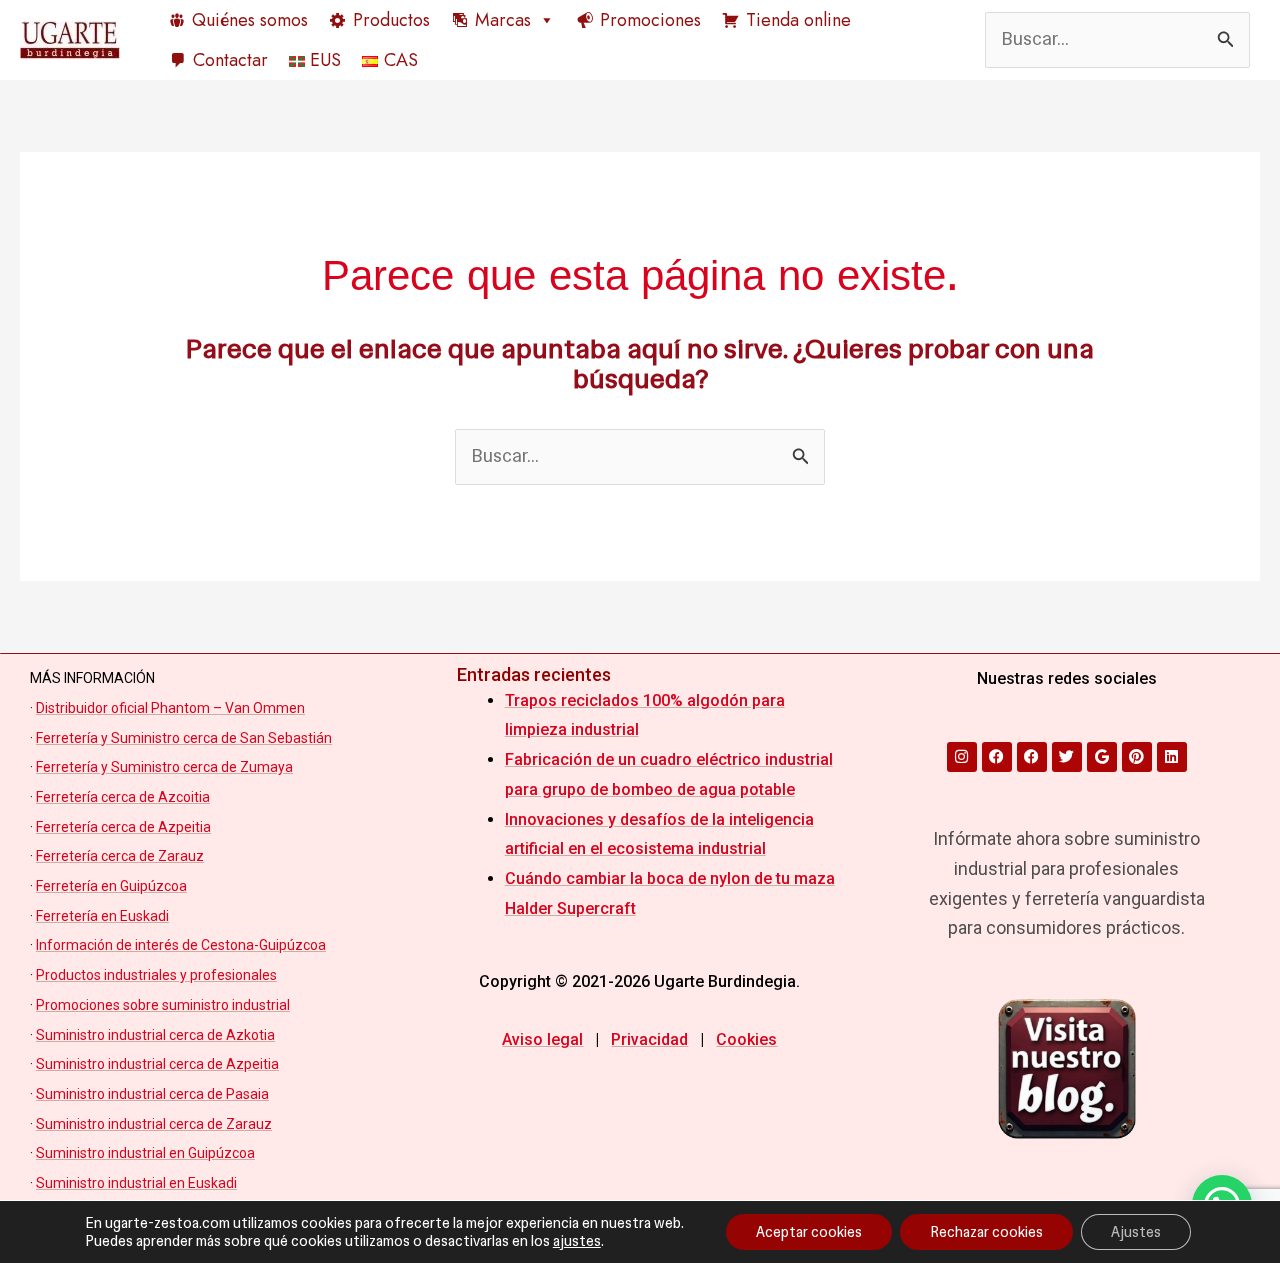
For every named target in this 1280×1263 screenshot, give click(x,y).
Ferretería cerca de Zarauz (120, 856)
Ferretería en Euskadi (102, 916)
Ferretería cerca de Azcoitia (123, 797)
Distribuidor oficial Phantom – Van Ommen (170, 708)
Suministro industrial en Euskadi (136, 1183)
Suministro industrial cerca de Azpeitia (157, 1064)
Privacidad (649, 1039)
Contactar (230, 60)
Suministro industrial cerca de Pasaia (152, 1094)
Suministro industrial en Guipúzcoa (145, 1153)
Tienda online (798, 20)
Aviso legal (542, 1039)
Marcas (503, 20)
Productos (391, 20)
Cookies (746, 1039)
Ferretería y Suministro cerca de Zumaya (164, 767)
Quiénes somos (250, 20)
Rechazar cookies (986, 1232)
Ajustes (1136, 1232)
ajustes (577, 1241)
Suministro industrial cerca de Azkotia (155, 1035)
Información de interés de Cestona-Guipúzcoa (181, 945)
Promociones (650, 20)
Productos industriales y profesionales (156, 975)
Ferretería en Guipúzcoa (111, 886)
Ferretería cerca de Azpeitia (123, 827)
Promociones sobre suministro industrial (163, 1005)
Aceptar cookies (809, 1232)
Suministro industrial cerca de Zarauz (154, 1124)
